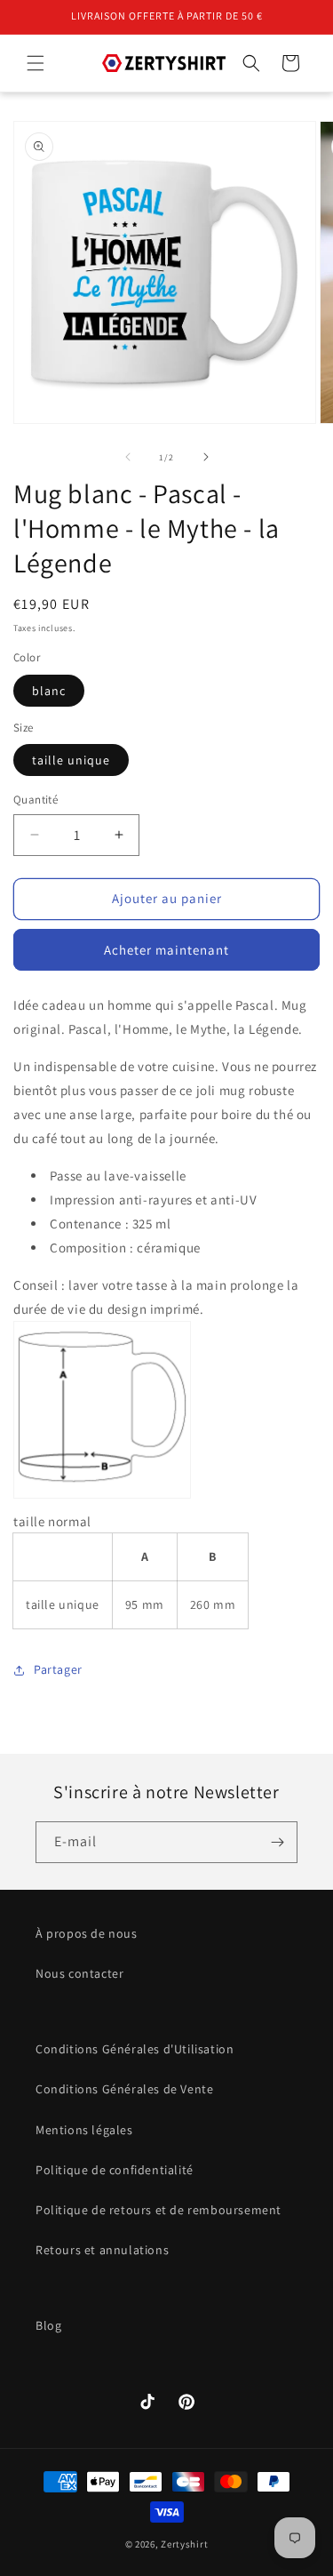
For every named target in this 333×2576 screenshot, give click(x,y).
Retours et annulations (102, 2250)
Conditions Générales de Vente (124, 2089)
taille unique (71, 760)
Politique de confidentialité (115, 2170)
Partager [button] (58, 1669)
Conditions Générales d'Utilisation (135, 2049)
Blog (48, 2325)
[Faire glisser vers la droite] (206, 457)
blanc (49, 691)
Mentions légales (84, 2130)
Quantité (36, 800)
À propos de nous (87, 1933)
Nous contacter (79, 1973)
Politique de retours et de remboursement (159, 2210)
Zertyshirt (184, 2544)
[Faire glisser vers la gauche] (128, 457)
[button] (36, 63)
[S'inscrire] (277, 1842)
